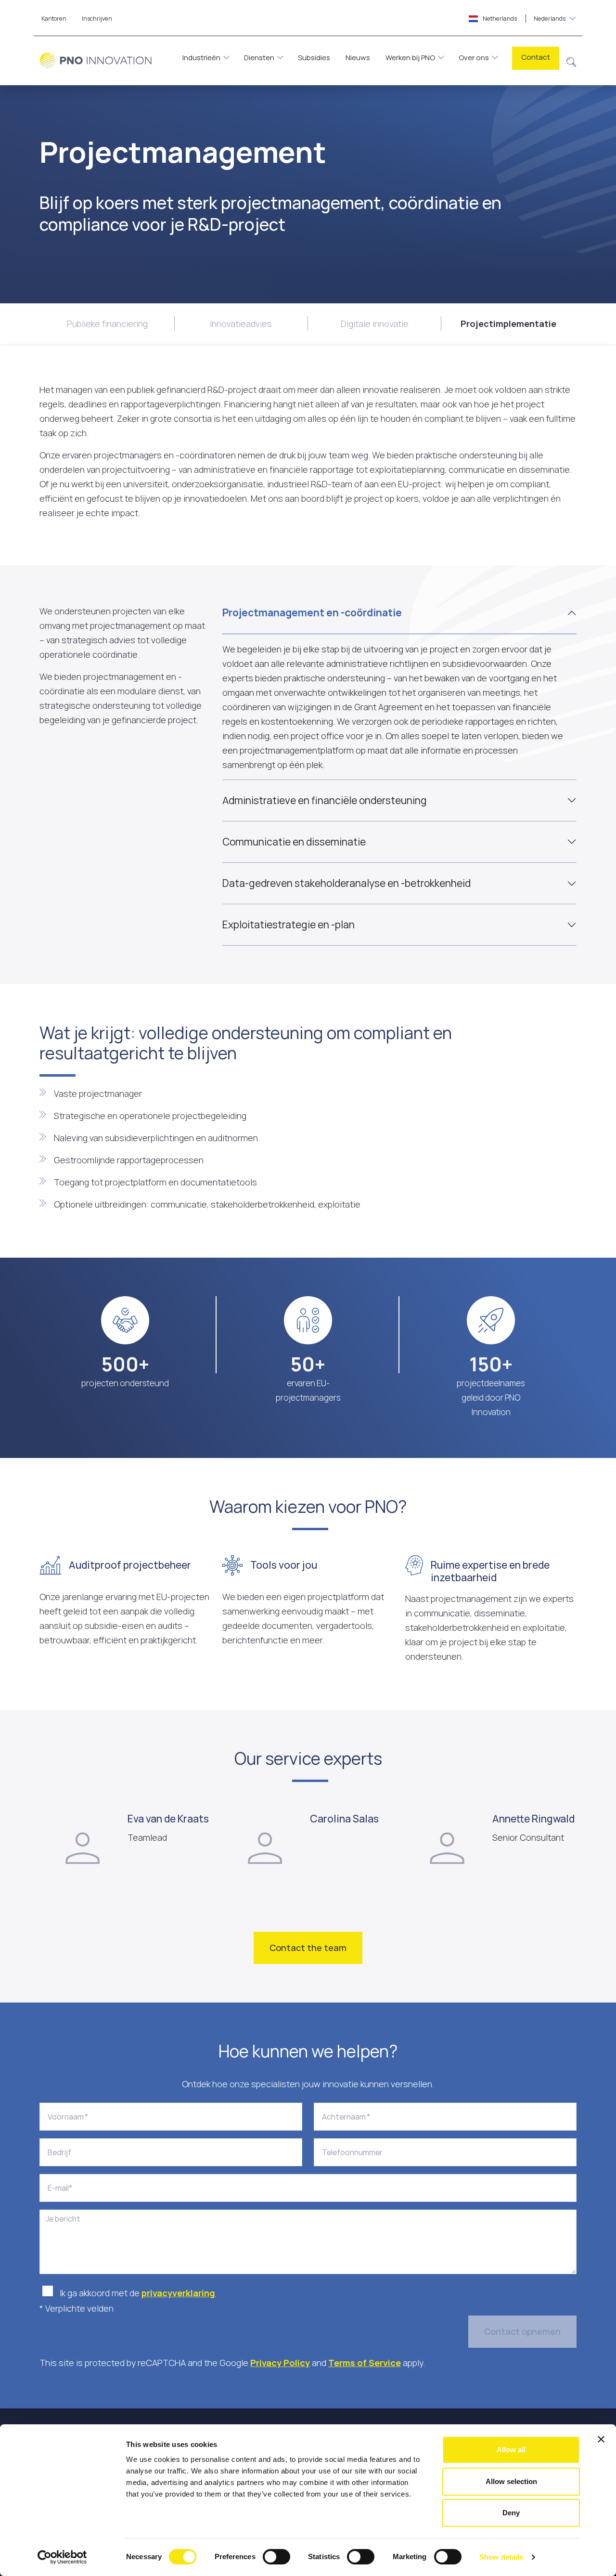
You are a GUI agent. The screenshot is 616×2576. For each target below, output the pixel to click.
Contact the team (308, 1948)
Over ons (474, 58)
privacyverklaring (179, 2293)
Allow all (511, 2450)
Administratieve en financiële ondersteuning (325, 800)
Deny (511, 2513)
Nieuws (358, 58)
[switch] (276, 2557)
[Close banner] (601, 2439)
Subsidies (314, 58)
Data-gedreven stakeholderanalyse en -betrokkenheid (346, 883)
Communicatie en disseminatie (294, 842)
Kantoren (54, 19)
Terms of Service (365, 2363)
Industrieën (201, 58)
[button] (571, 61)
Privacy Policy (280, 2363)
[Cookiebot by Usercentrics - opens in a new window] (62, 2557)
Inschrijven (97, 19)
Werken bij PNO (410, 58)
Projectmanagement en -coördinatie (312, 612)
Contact (536, 57)
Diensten (259, 58)
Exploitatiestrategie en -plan (289, 924)
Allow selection (511, 2481)
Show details (501, 2557)
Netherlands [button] (524, 19)
